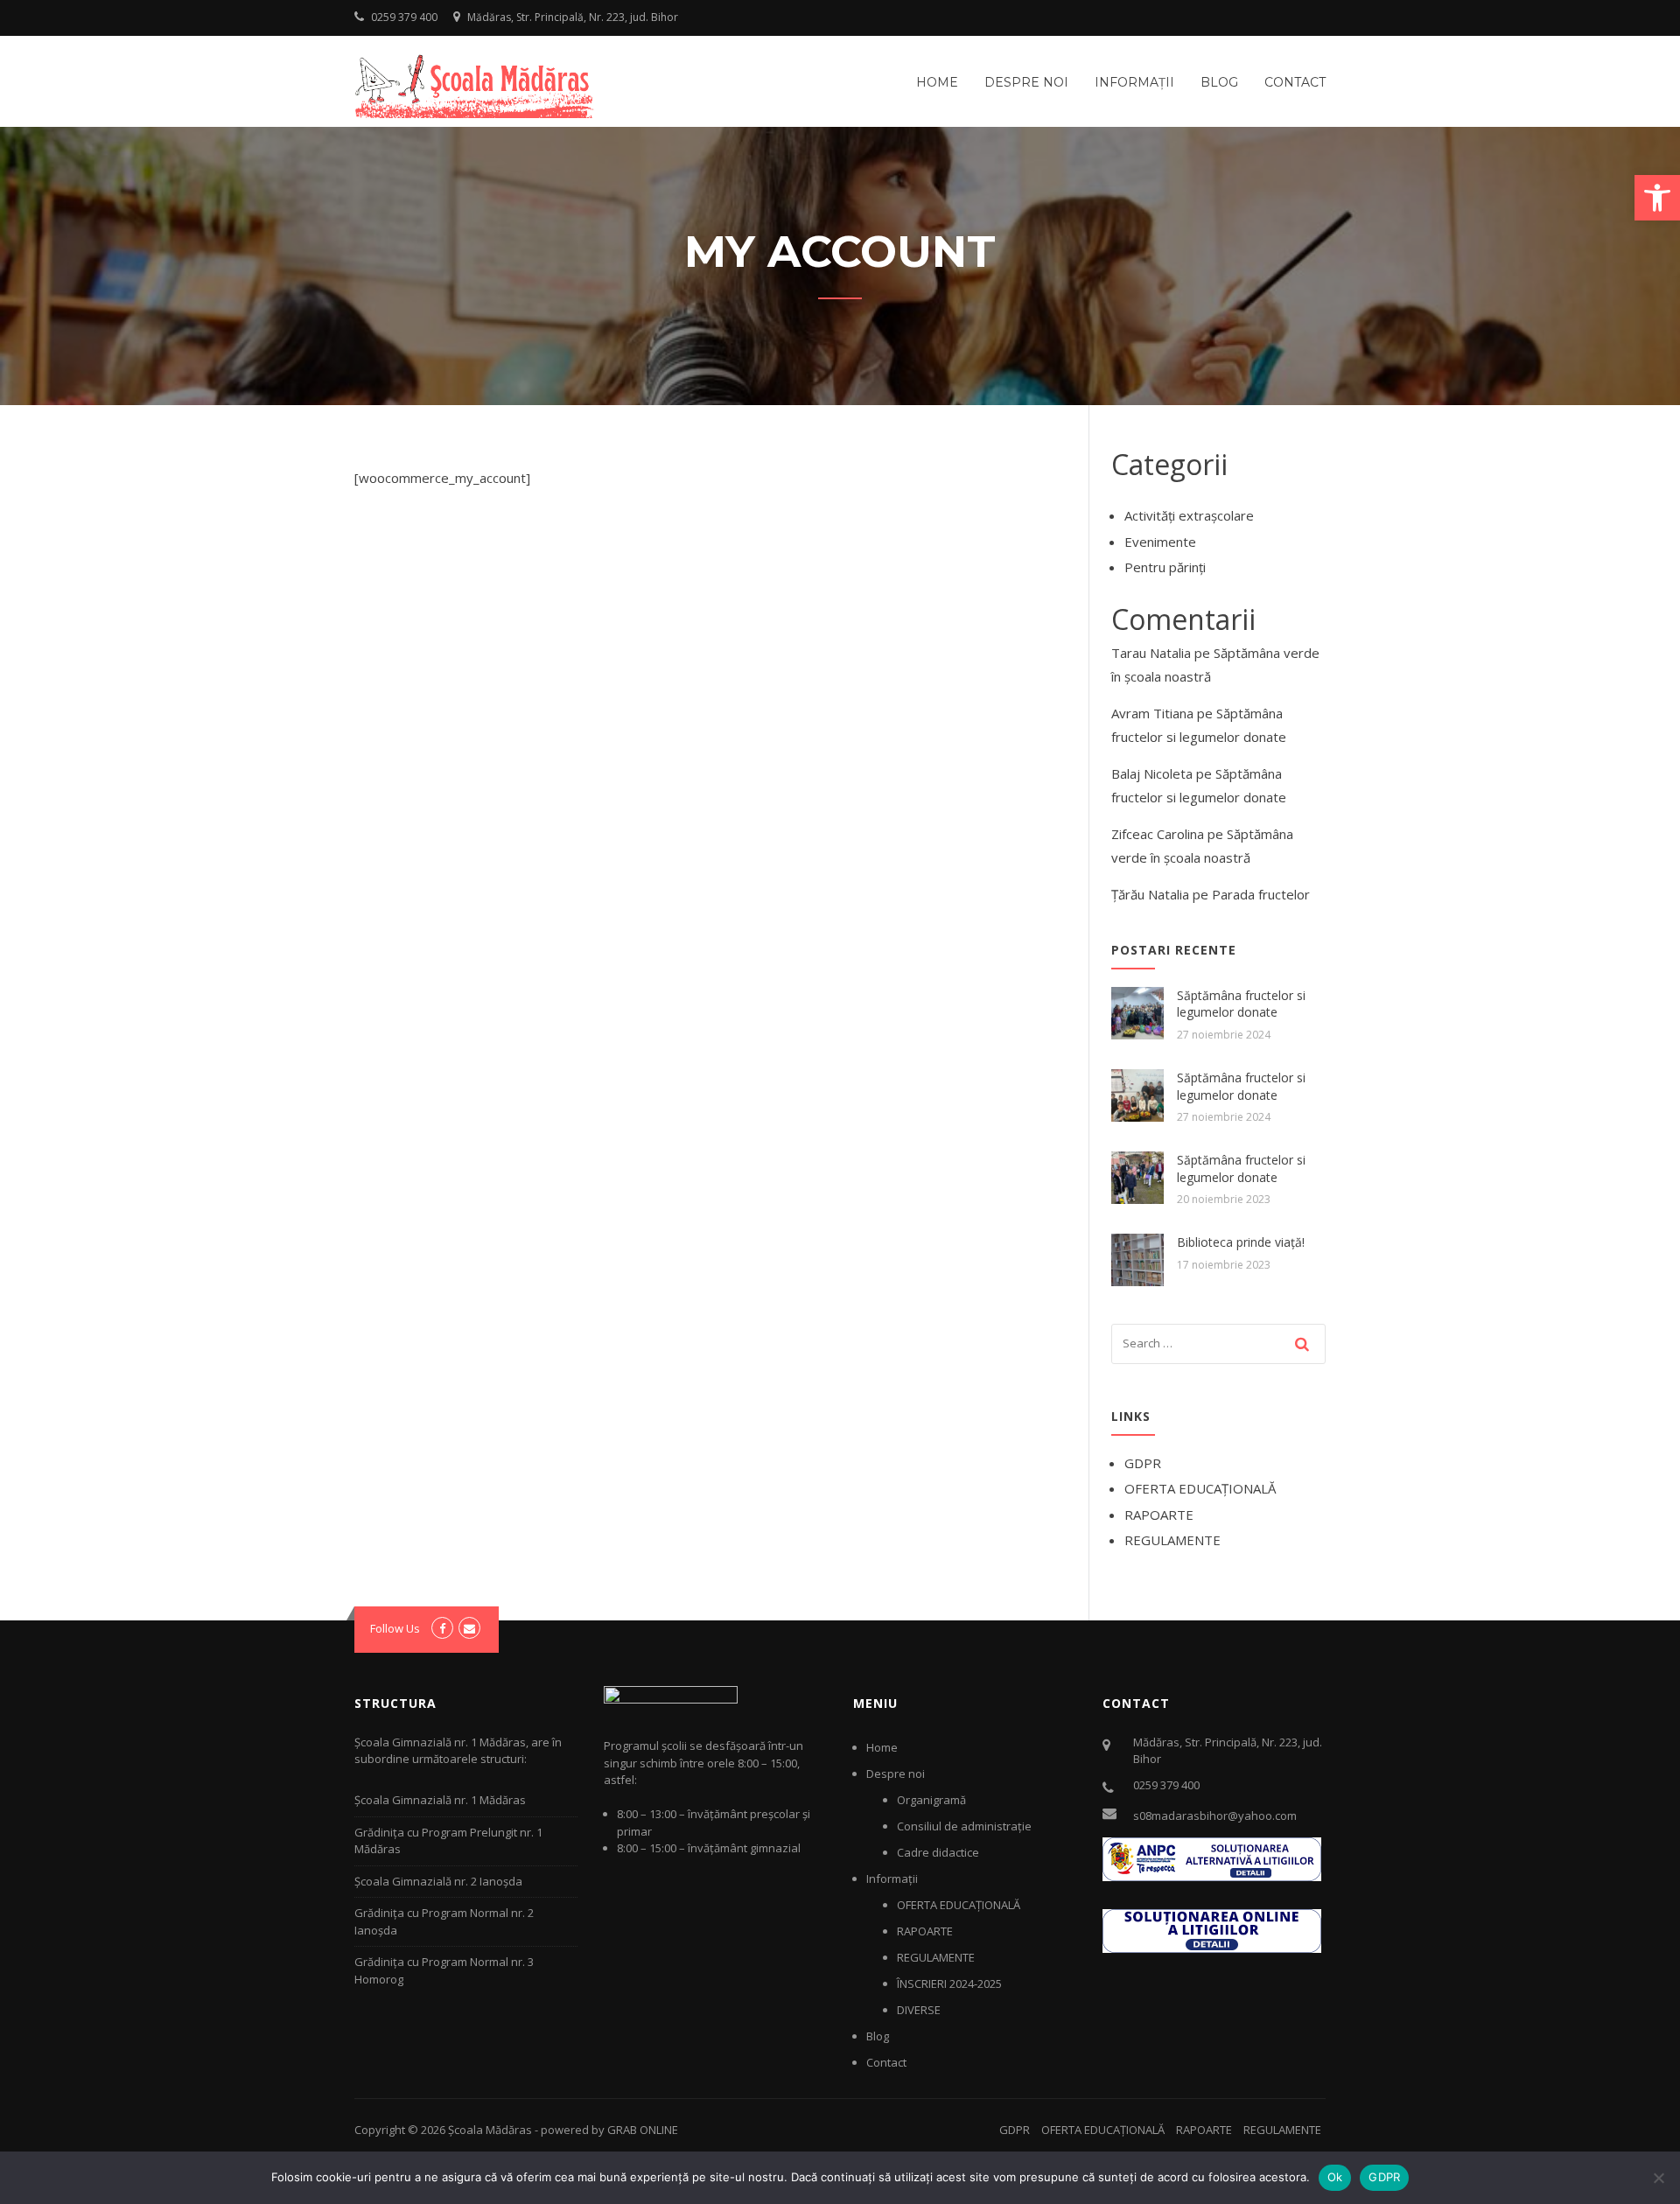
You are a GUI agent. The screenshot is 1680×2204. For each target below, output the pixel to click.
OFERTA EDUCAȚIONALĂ (1200, 1488)
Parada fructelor (1261, 894)
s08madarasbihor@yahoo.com (1215, 1816)
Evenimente (1160, 542)
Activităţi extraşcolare (1189, 515)
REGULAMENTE (1172, 1540)
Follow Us (395, 1628)
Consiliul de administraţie (964, 1826)
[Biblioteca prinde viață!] (1137, 1258)
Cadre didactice (938, 1852)
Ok (1335, 2177)
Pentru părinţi (1165, 567)
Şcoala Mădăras (490, 2130)
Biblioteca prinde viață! (1241, 1242)
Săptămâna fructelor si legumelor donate (1241, 1004)
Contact (1295, 82)
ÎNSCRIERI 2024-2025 (949, 1984)
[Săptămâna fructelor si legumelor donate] (1137, 1011)
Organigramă (931, 1800)
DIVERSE (919, 2010)
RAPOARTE (1159, 1515)
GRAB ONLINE (643, 2130)
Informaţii (1134, 82)
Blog (1219, 82)
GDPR (1143, 1463)
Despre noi (1026, 82)
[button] (1657, 198)
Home (937, 82)
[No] (1658, 2178)
